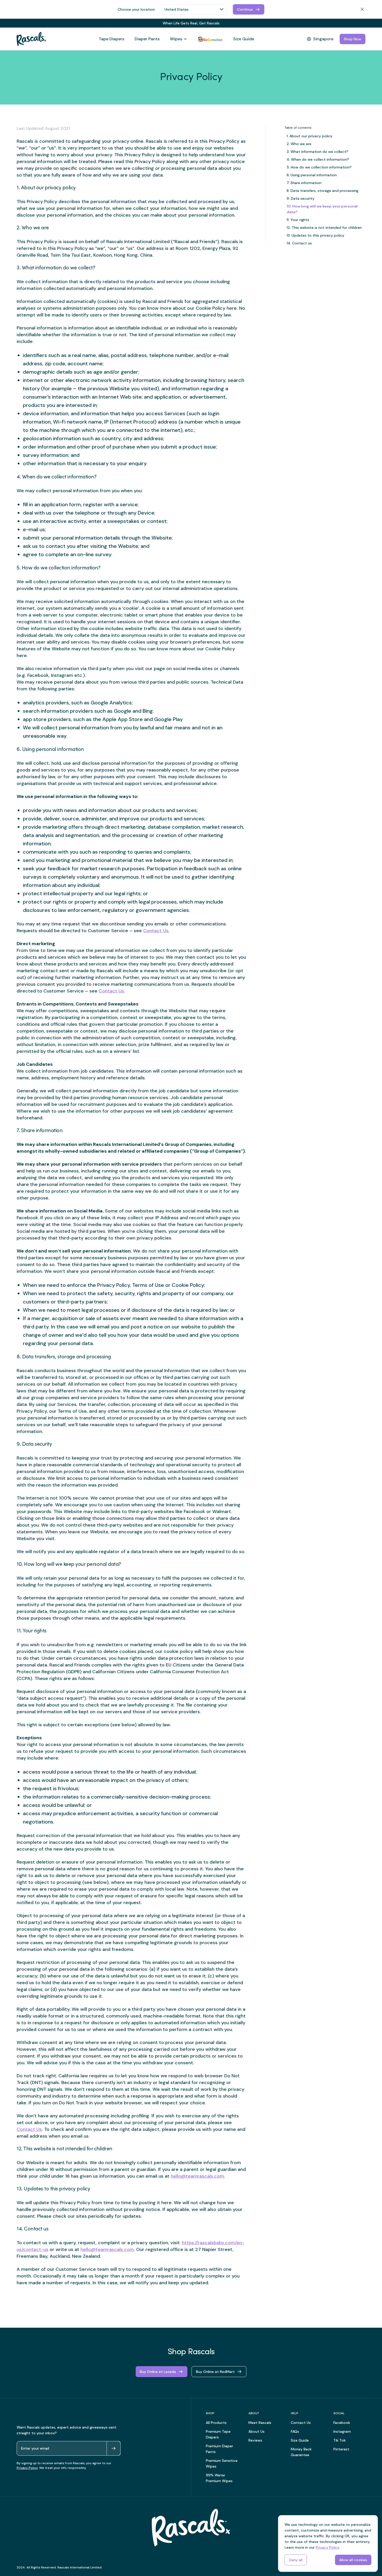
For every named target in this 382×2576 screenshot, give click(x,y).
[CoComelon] (210, 39)
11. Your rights (298, 220)
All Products (216, 2423)
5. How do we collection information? (319, 167)
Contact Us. (156, 931)
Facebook (342, 2423)
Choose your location (136, 9)
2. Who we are (299, 144)
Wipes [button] (176, 39)
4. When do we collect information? (318, 159)
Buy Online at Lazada (158, 2372)
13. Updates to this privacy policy (315, 235)
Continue (245, 9)
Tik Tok (340, 2440)
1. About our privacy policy (309, 136)
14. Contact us (299, 243)
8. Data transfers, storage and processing (322, 191)
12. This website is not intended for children (324, 228)
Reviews (255, 2440)
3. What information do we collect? (317, 152)
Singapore (323, 39)
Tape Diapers (111, 39)
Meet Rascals (260, 2423)
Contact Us (111, 991)
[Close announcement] (363, 23)
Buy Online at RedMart (215, 2372)
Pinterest (341, 2449)
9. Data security (301, 198)
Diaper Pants (147, 39)
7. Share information (304, 183)
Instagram (342, 2431)
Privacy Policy (27, 2468)
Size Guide (244, 39)
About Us (256, 2431)
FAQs (295, 2431)
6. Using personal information (312, 175)
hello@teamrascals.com (197, 2176)
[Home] (31, 39)
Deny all (296, 2560)
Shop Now (353, 39)
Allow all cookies (353, 2560)
